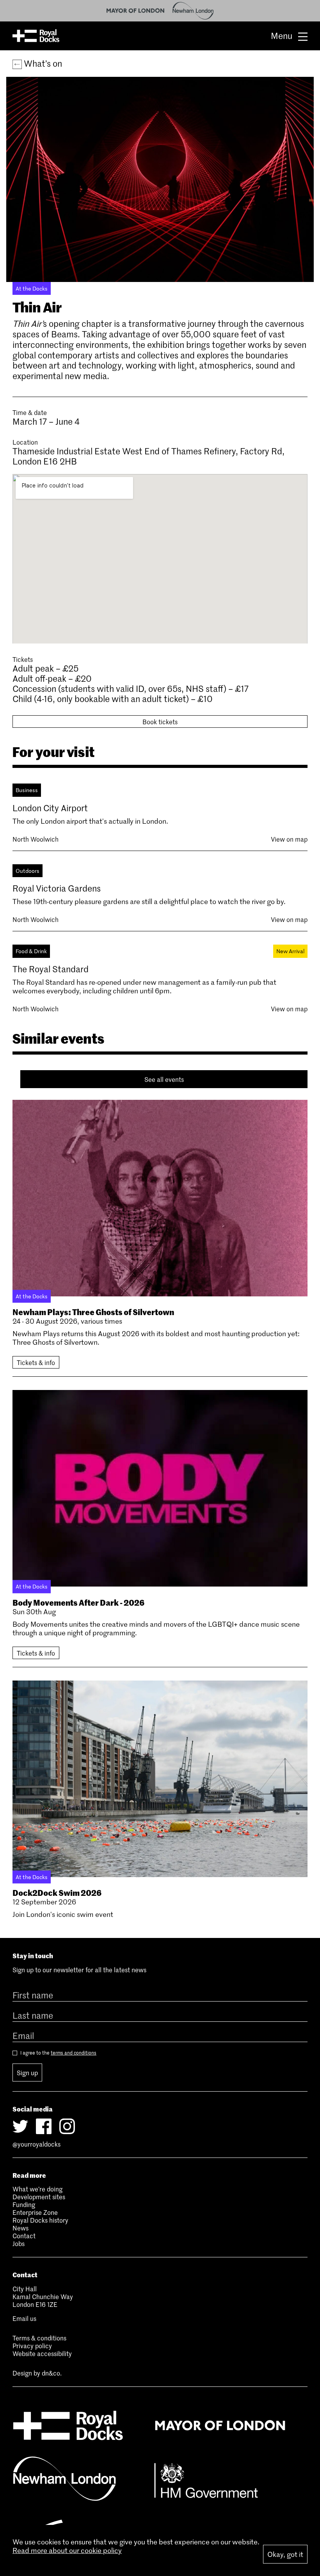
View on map (289, 839)
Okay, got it (285, 2554)
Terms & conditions (39, 2338)
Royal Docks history (40, 2220)
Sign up (27, 2073)
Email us (24, 2318)
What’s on (42, 63)
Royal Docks (36, 36)
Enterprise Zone (35, 2212)
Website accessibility (42, 2353)
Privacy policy (32, 2346)
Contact (24, 2236)
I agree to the (58, 2053)
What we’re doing (37, 2189)
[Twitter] (20, 2126)
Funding (24, 2204)
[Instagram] (67, 2126)
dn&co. (52, 2373)
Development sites (39, 2197)
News (20, 2228)
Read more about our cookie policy (67, 2550)
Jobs (19, 2243)
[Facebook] (44, 2126)
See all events (164, 1079)
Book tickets (160, 722)
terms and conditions (74, 2053)
